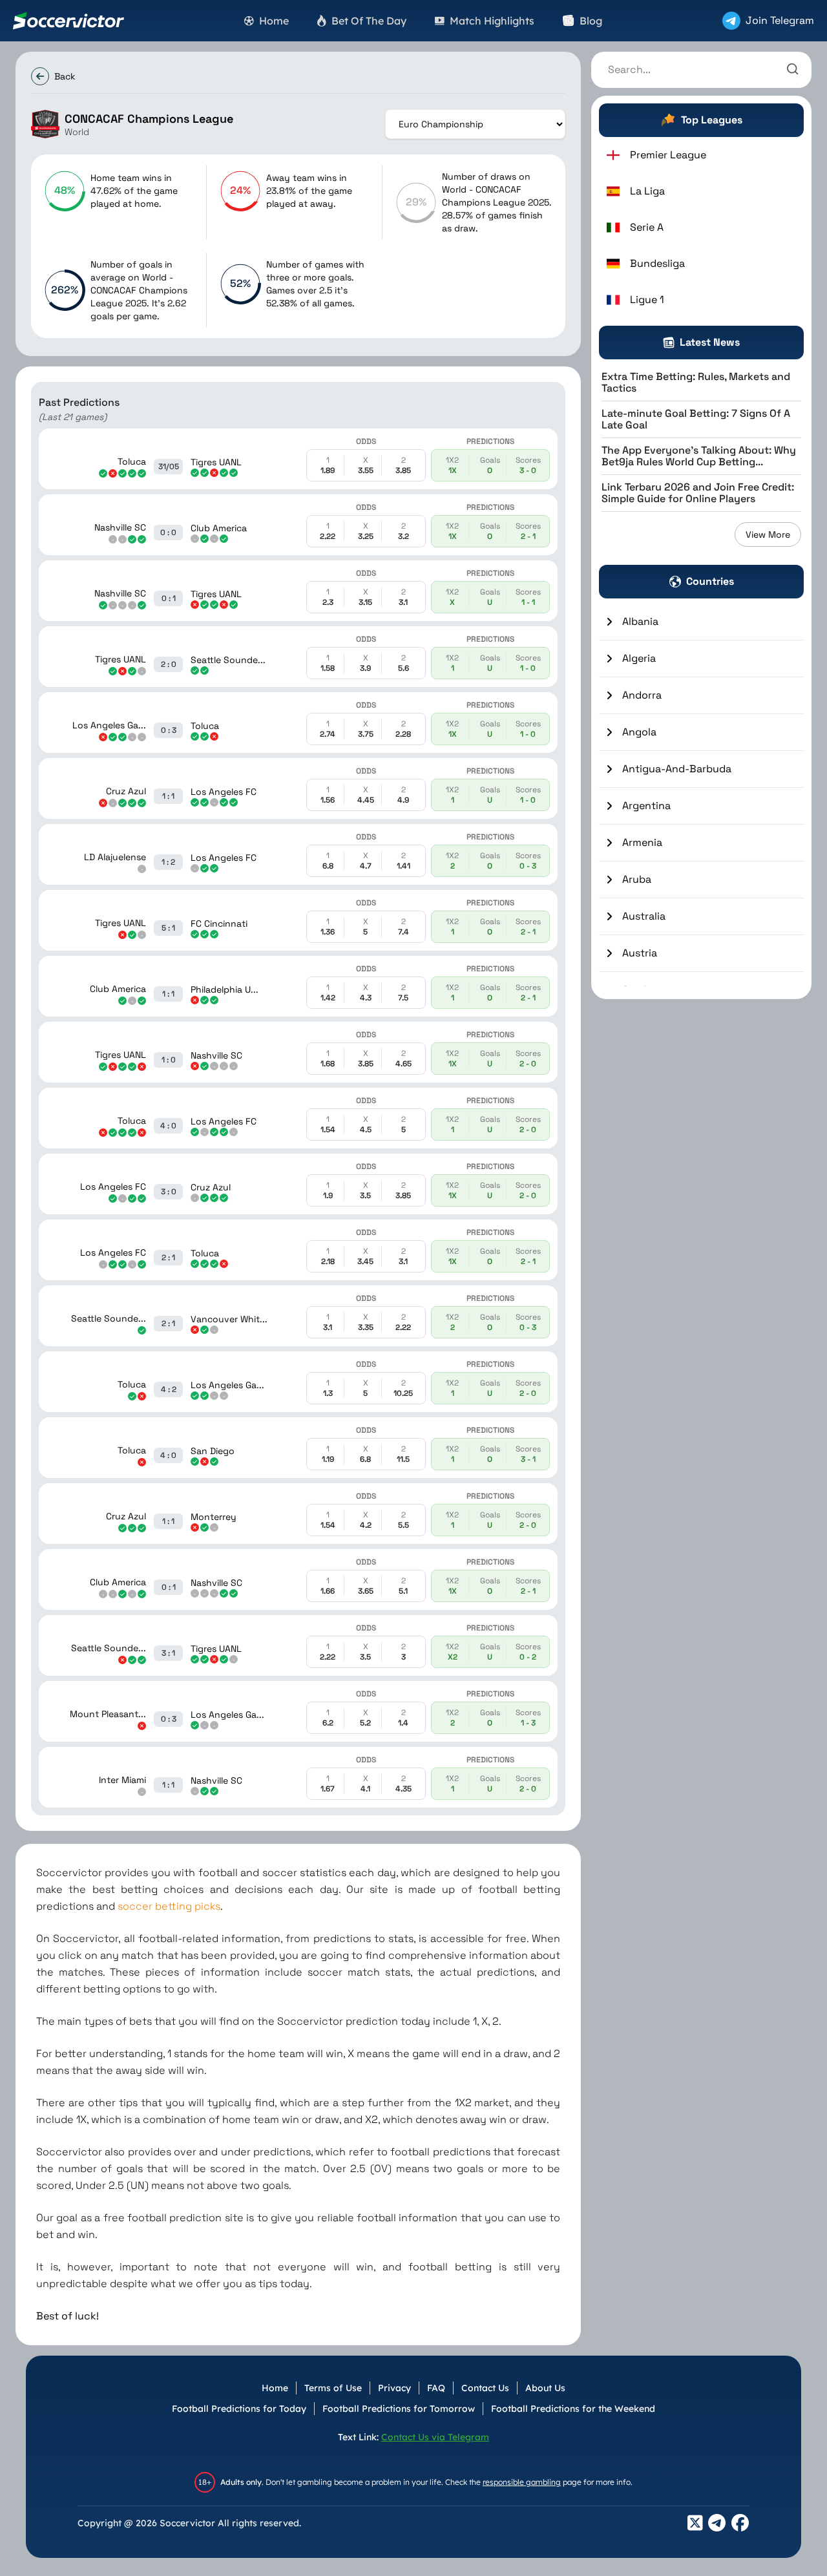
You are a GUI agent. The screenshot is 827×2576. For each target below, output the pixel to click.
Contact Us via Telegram (435, 2437)
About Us (545, 2388)
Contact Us (485, 2388)
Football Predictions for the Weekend (573, 2409)
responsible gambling (522, 2482)
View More (768, 534)
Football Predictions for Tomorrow (399, 2409)
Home (275, 2388)
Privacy (394, 2388)
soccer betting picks (169, 1906)
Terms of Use (333, 2388)
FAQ (436, 2388)
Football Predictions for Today (239, 2409)
